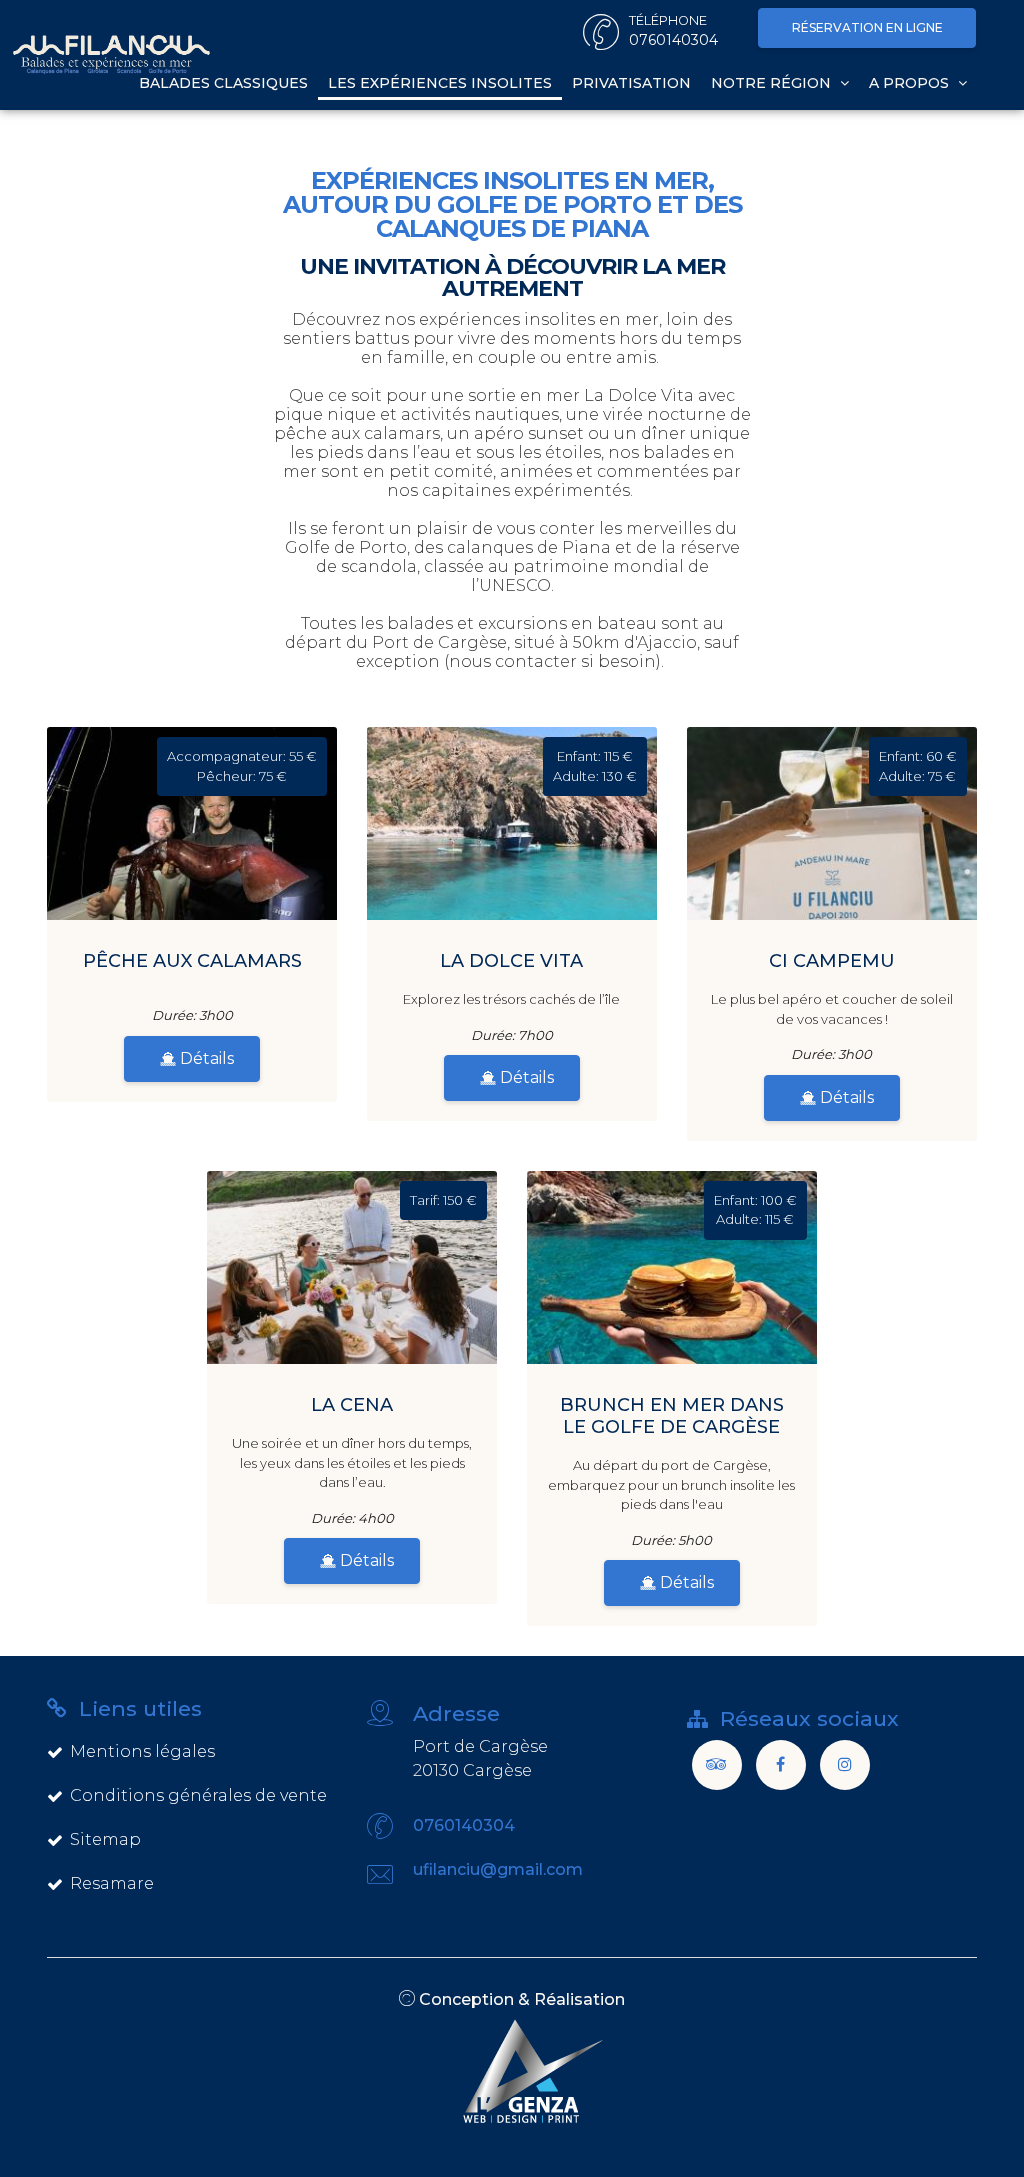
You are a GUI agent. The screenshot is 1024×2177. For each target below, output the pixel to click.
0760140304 (464, 1825)
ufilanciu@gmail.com (498, 1869)
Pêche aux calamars (192, 961)
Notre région (773, 83)
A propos (911, 83)
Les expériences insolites (440, 83)
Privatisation (631, 83)
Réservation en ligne (867, 27)
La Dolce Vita (511, 961)
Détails (205, 1058)
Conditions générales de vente (198, 1795)
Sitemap (105, 1839)
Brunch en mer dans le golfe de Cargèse (672, 1416)
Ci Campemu (832, 961)
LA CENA (352, 1405)
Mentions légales (142, 1751)
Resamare (112, 1883)
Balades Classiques (223, 83)
